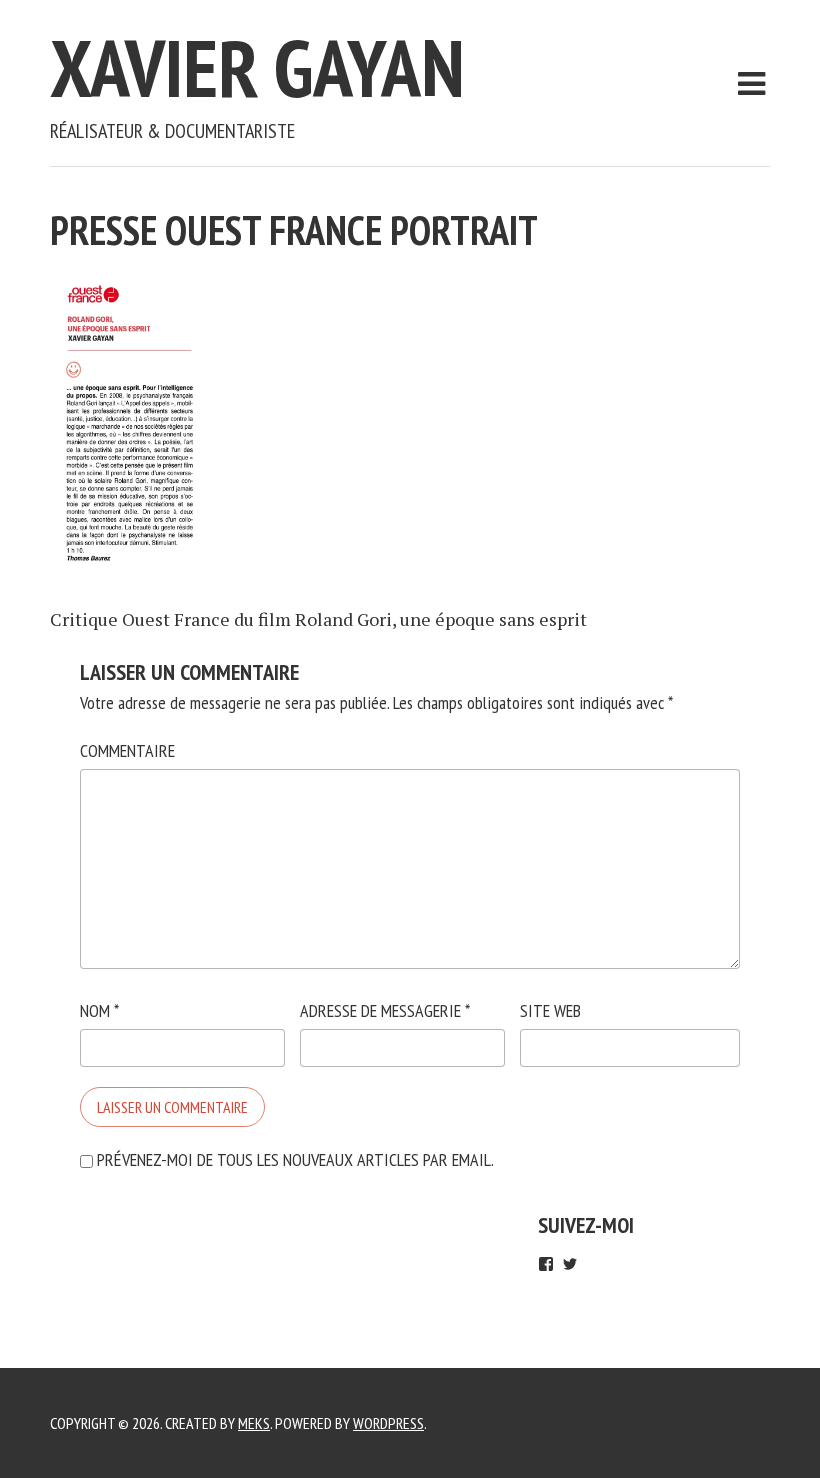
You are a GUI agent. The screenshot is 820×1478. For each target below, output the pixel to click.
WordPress (388, 1423)
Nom (99, 1010)
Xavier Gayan (257, 67)
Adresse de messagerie (385, 1010)
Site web (550, 1010)
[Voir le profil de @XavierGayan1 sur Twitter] (570, 1264)
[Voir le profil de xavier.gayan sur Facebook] (546, 1264)
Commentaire (127, 750)
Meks (254, 1423)
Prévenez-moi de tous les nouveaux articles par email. (295, 1159)
